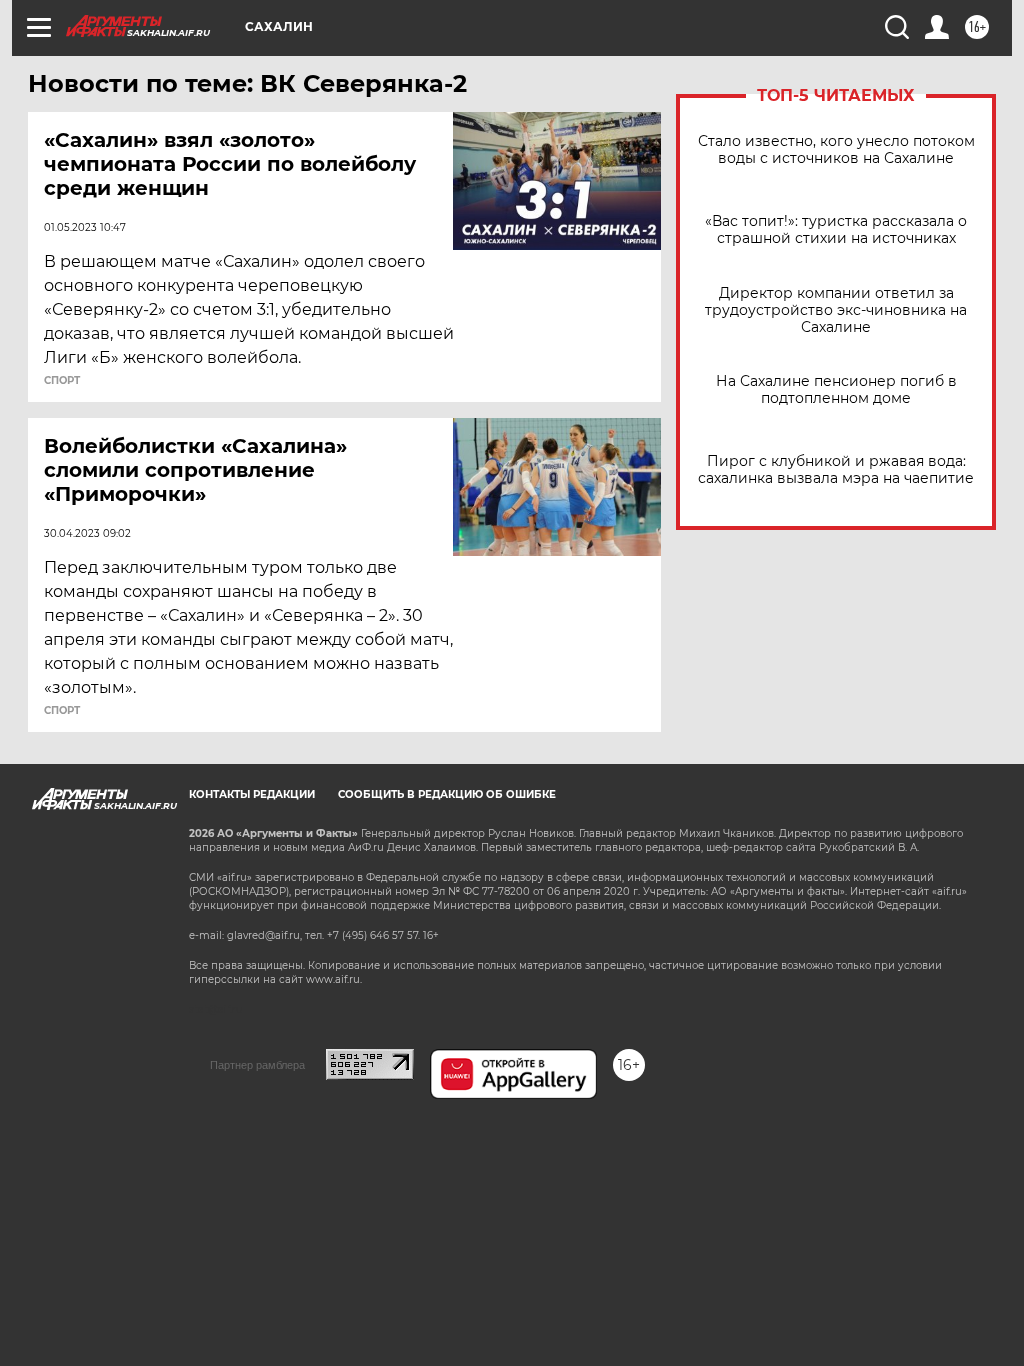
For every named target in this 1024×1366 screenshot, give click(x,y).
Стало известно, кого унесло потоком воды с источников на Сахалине (836, 150)
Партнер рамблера (257, 1065)
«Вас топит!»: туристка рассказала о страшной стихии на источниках (836, 230)
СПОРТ (62, 381)
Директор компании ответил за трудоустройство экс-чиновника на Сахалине (836, 310)
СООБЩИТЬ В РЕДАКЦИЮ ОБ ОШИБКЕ (447, 794)
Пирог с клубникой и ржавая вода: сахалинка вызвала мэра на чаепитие (836, 470)
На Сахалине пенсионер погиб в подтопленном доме (836, 390)
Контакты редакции (252, 794)
